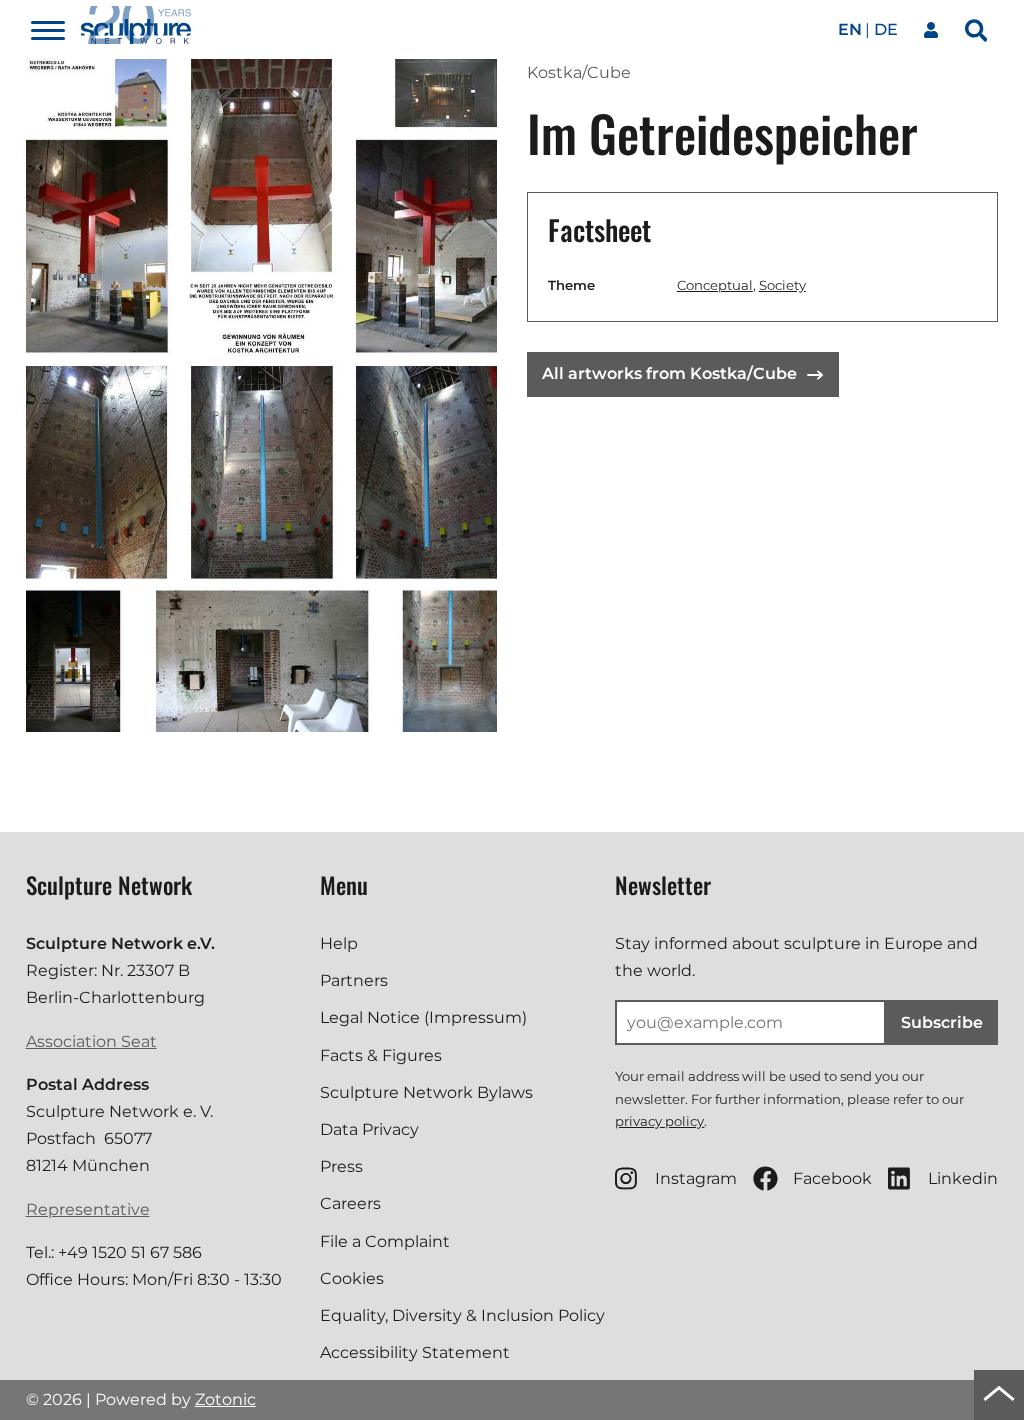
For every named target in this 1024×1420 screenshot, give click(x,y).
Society (782, 285)
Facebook (832, 1178)
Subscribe (942, 1022)
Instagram (696, 1178)
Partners (354, 980)
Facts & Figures (381, 1055)
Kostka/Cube (579, 72)
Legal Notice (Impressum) (423, 1017)
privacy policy (659, 1121)
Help (339, 943)
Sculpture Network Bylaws (426, 1092)
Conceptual (715, 285)
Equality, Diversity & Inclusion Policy (462, 1315)
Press (341, 1166)
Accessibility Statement (415, 1352)
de (886, 29)
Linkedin (963, 1178)
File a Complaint (385, 1241)
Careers (350, 1203)
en (850, 29)
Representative (88, 1209)
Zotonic (225, 1399)
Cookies (352, 1278)
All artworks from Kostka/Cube (669, 373)
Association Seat (91, 1041)
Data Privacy (369, 1129)
